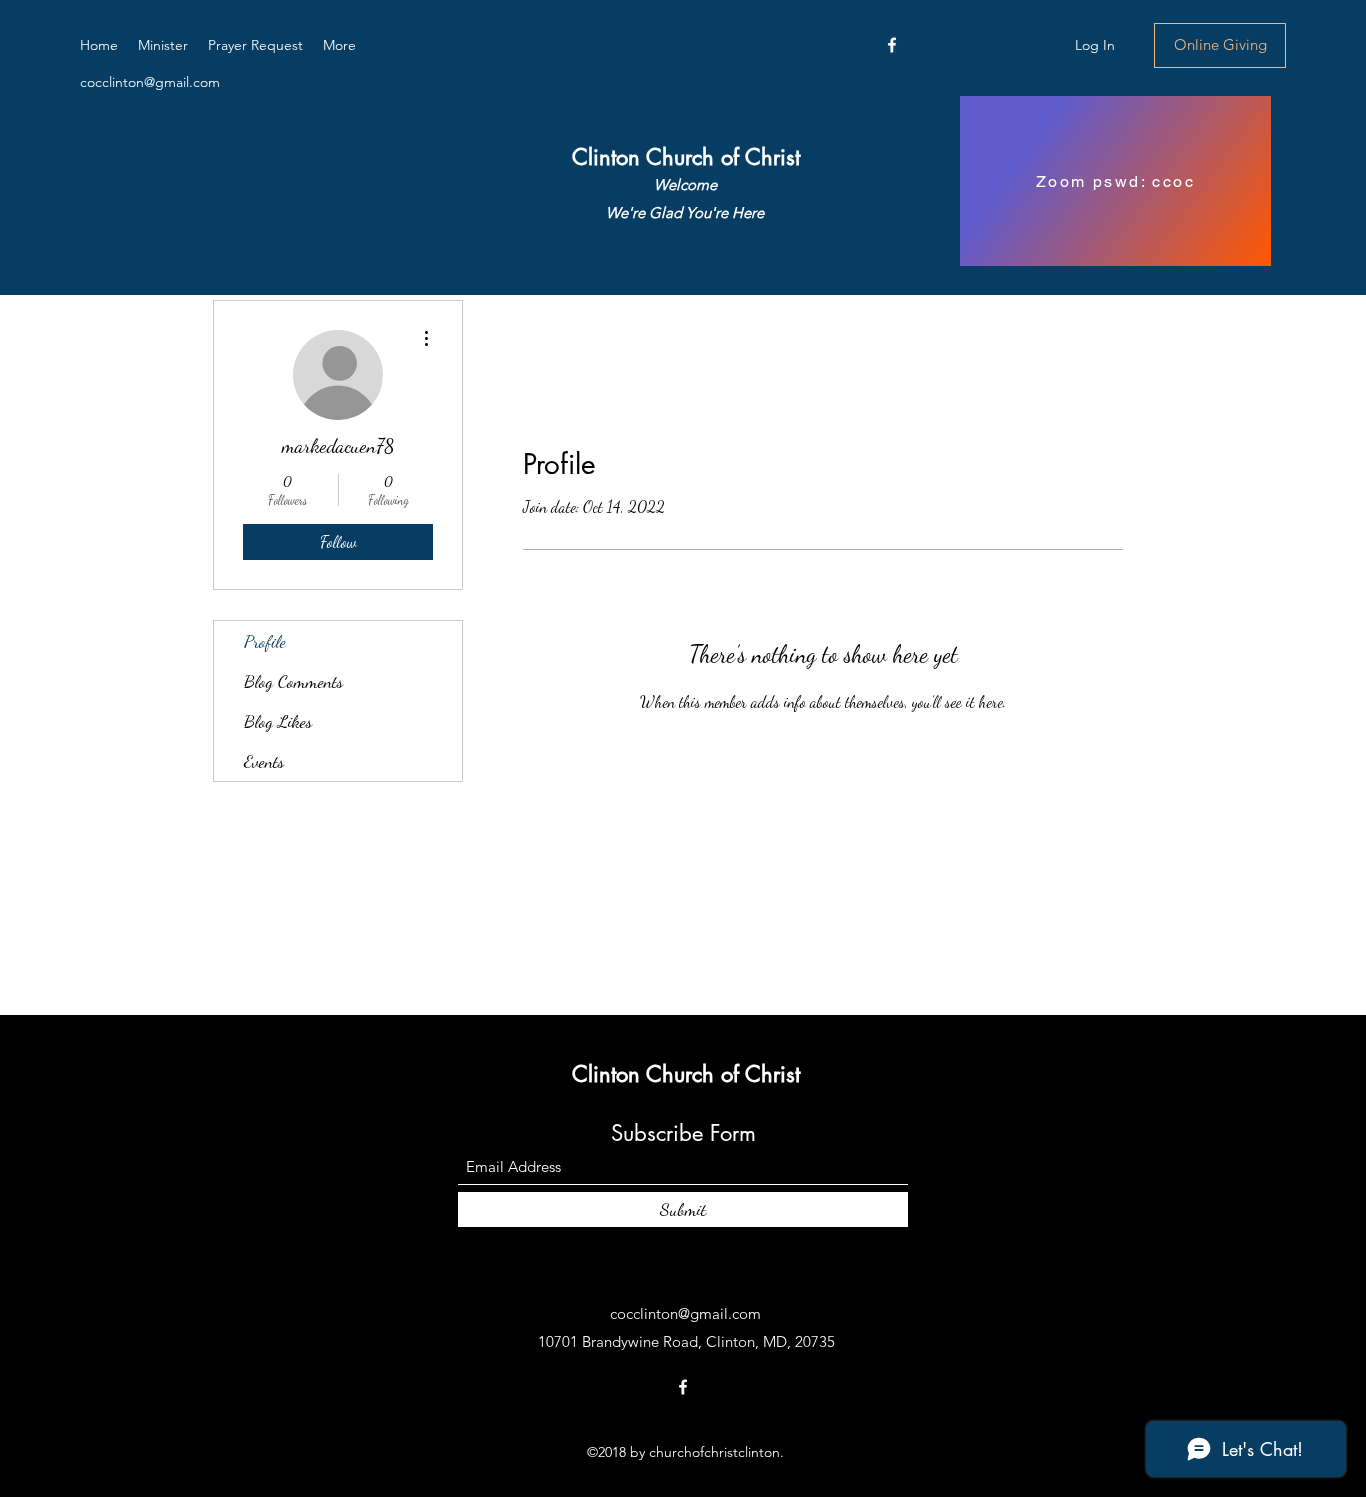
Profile (265, 641)
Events (264, 761)
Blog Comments (293, 681)
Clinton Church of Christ (686, 157)
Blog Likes (278, 721)
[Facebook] (892, 45)
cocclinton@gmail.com (150, 82)
